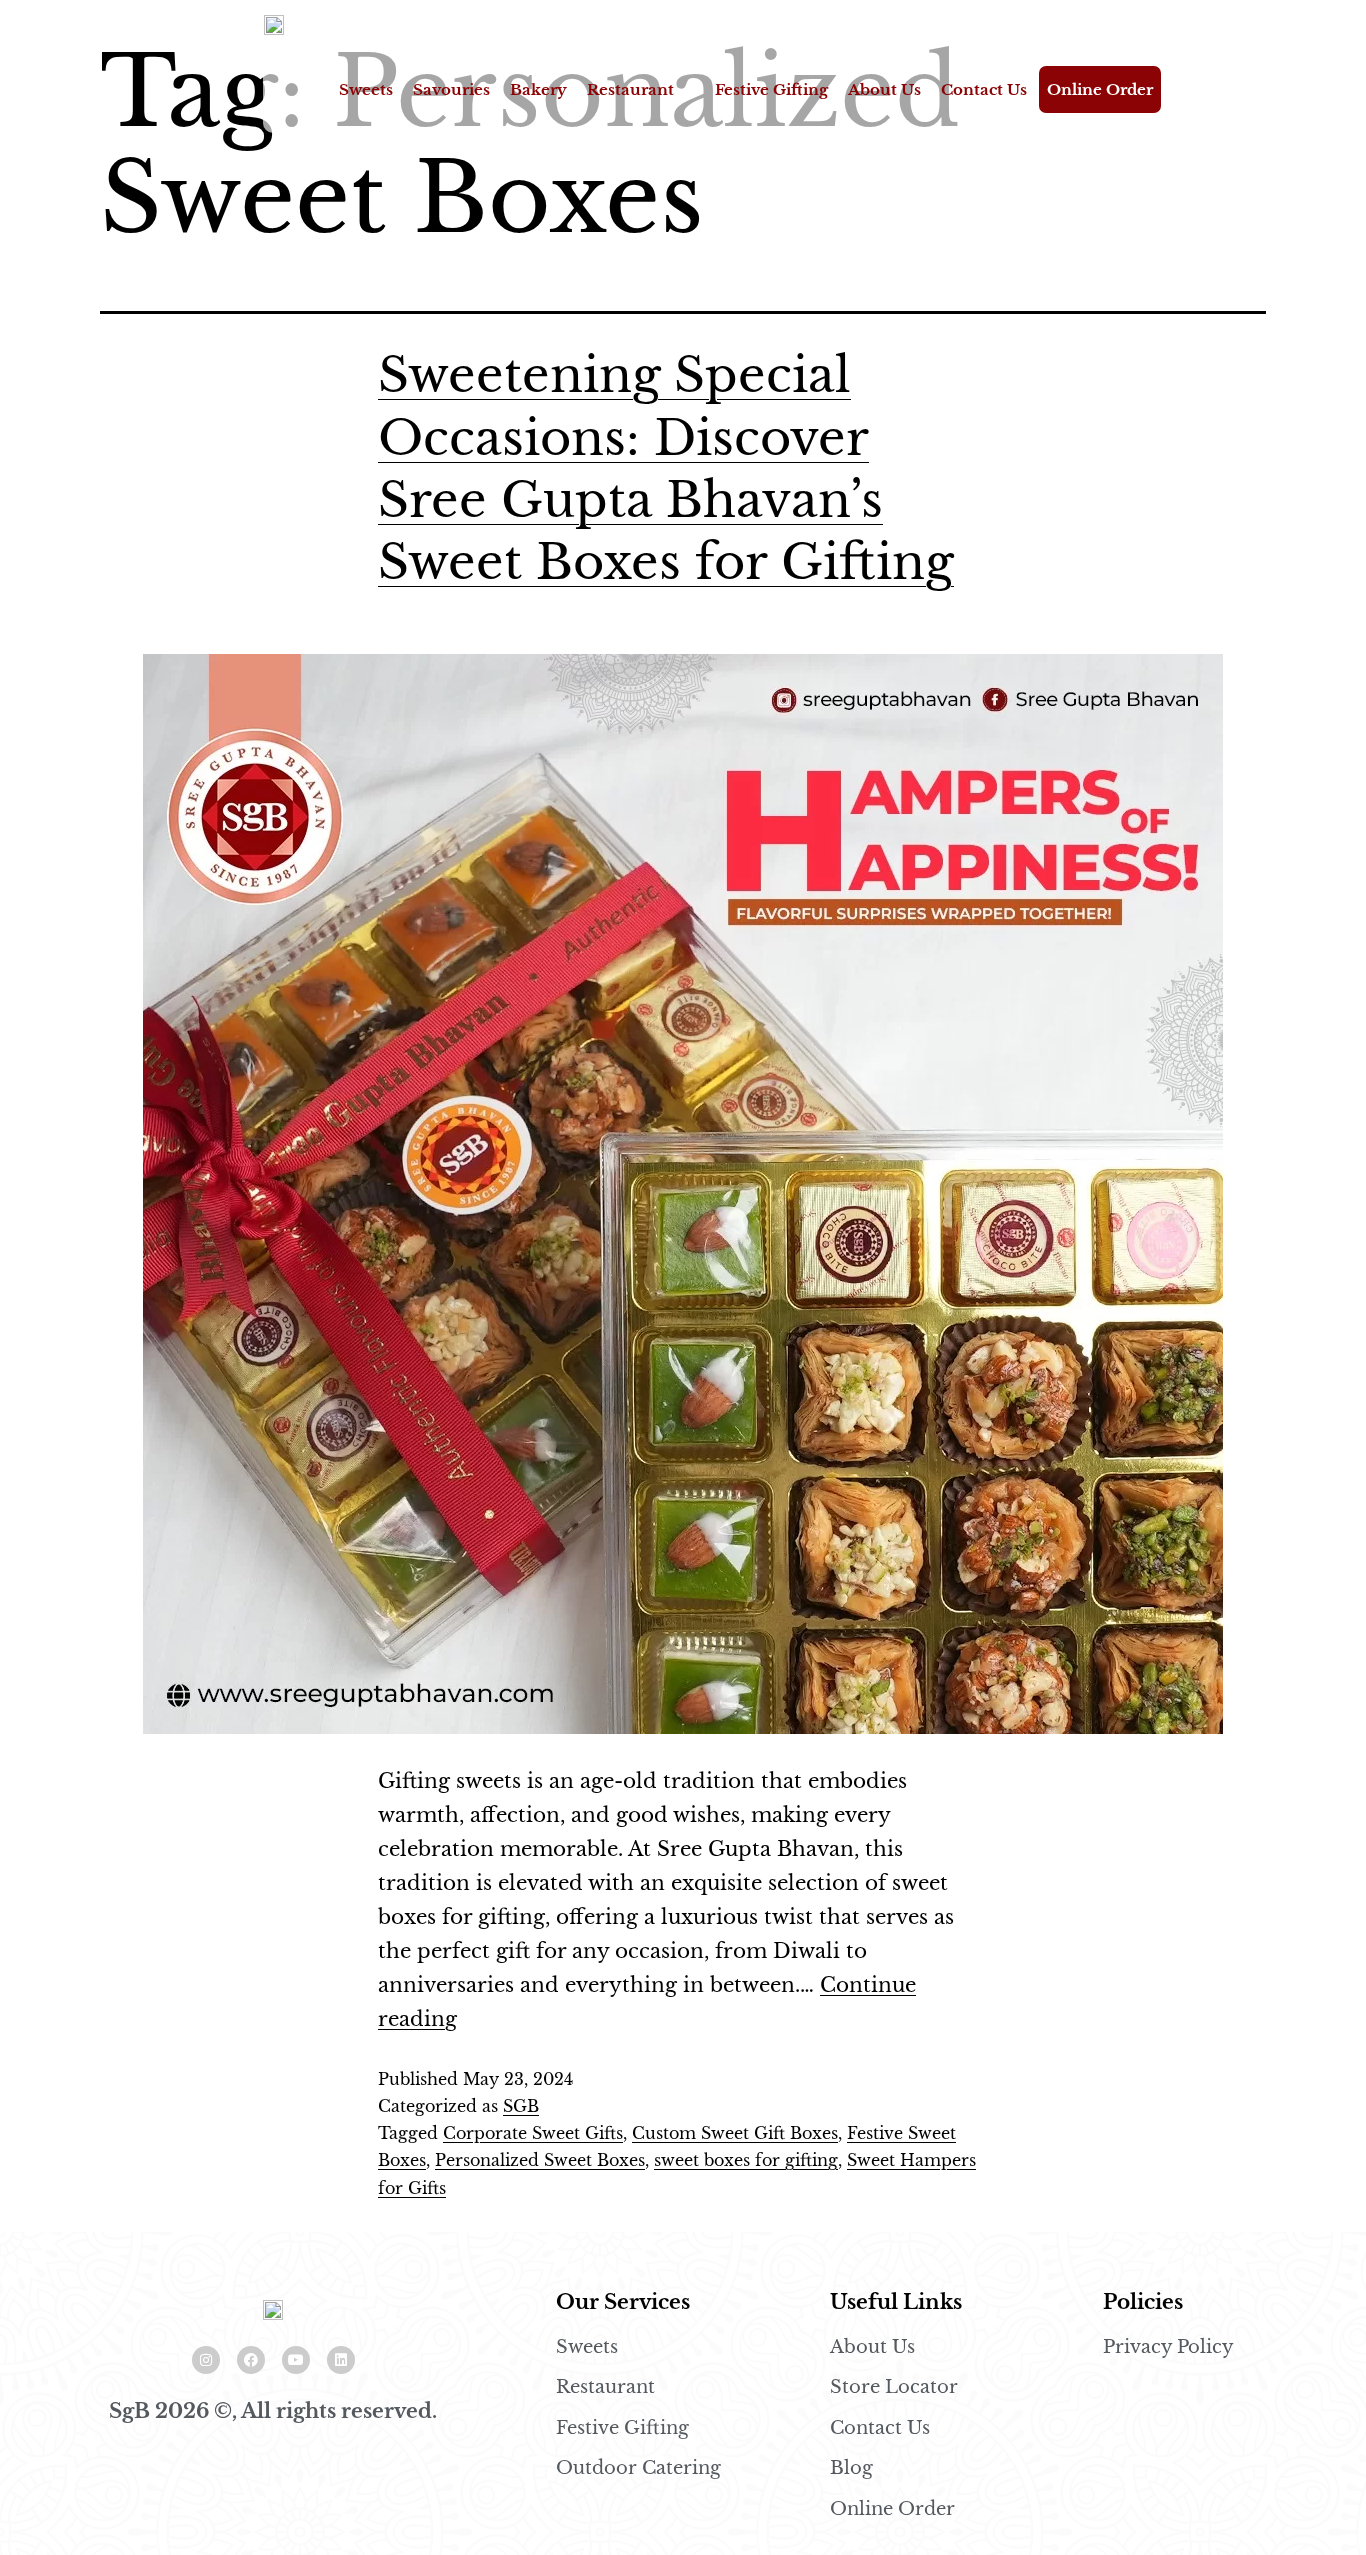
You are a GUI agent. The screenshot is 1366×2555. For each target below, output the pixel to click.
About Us (884, 89)
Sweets (366, 89)
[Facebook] (251, 2360)
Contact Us (984, 89)
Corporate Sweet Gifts (533, 2133)
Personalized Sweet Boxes (540, 2160)
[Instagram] (206, 2360)
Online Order (1100, 89)
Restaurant (630, 89)
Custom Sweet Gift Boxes (735, 2133)
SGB (521, 2106)
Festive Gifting (771, 89)
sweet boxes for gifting (746, 2160)
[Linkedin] (341, 2360)
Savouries (451, 89)
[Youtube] (296, 2360)
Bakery (538, 89)
